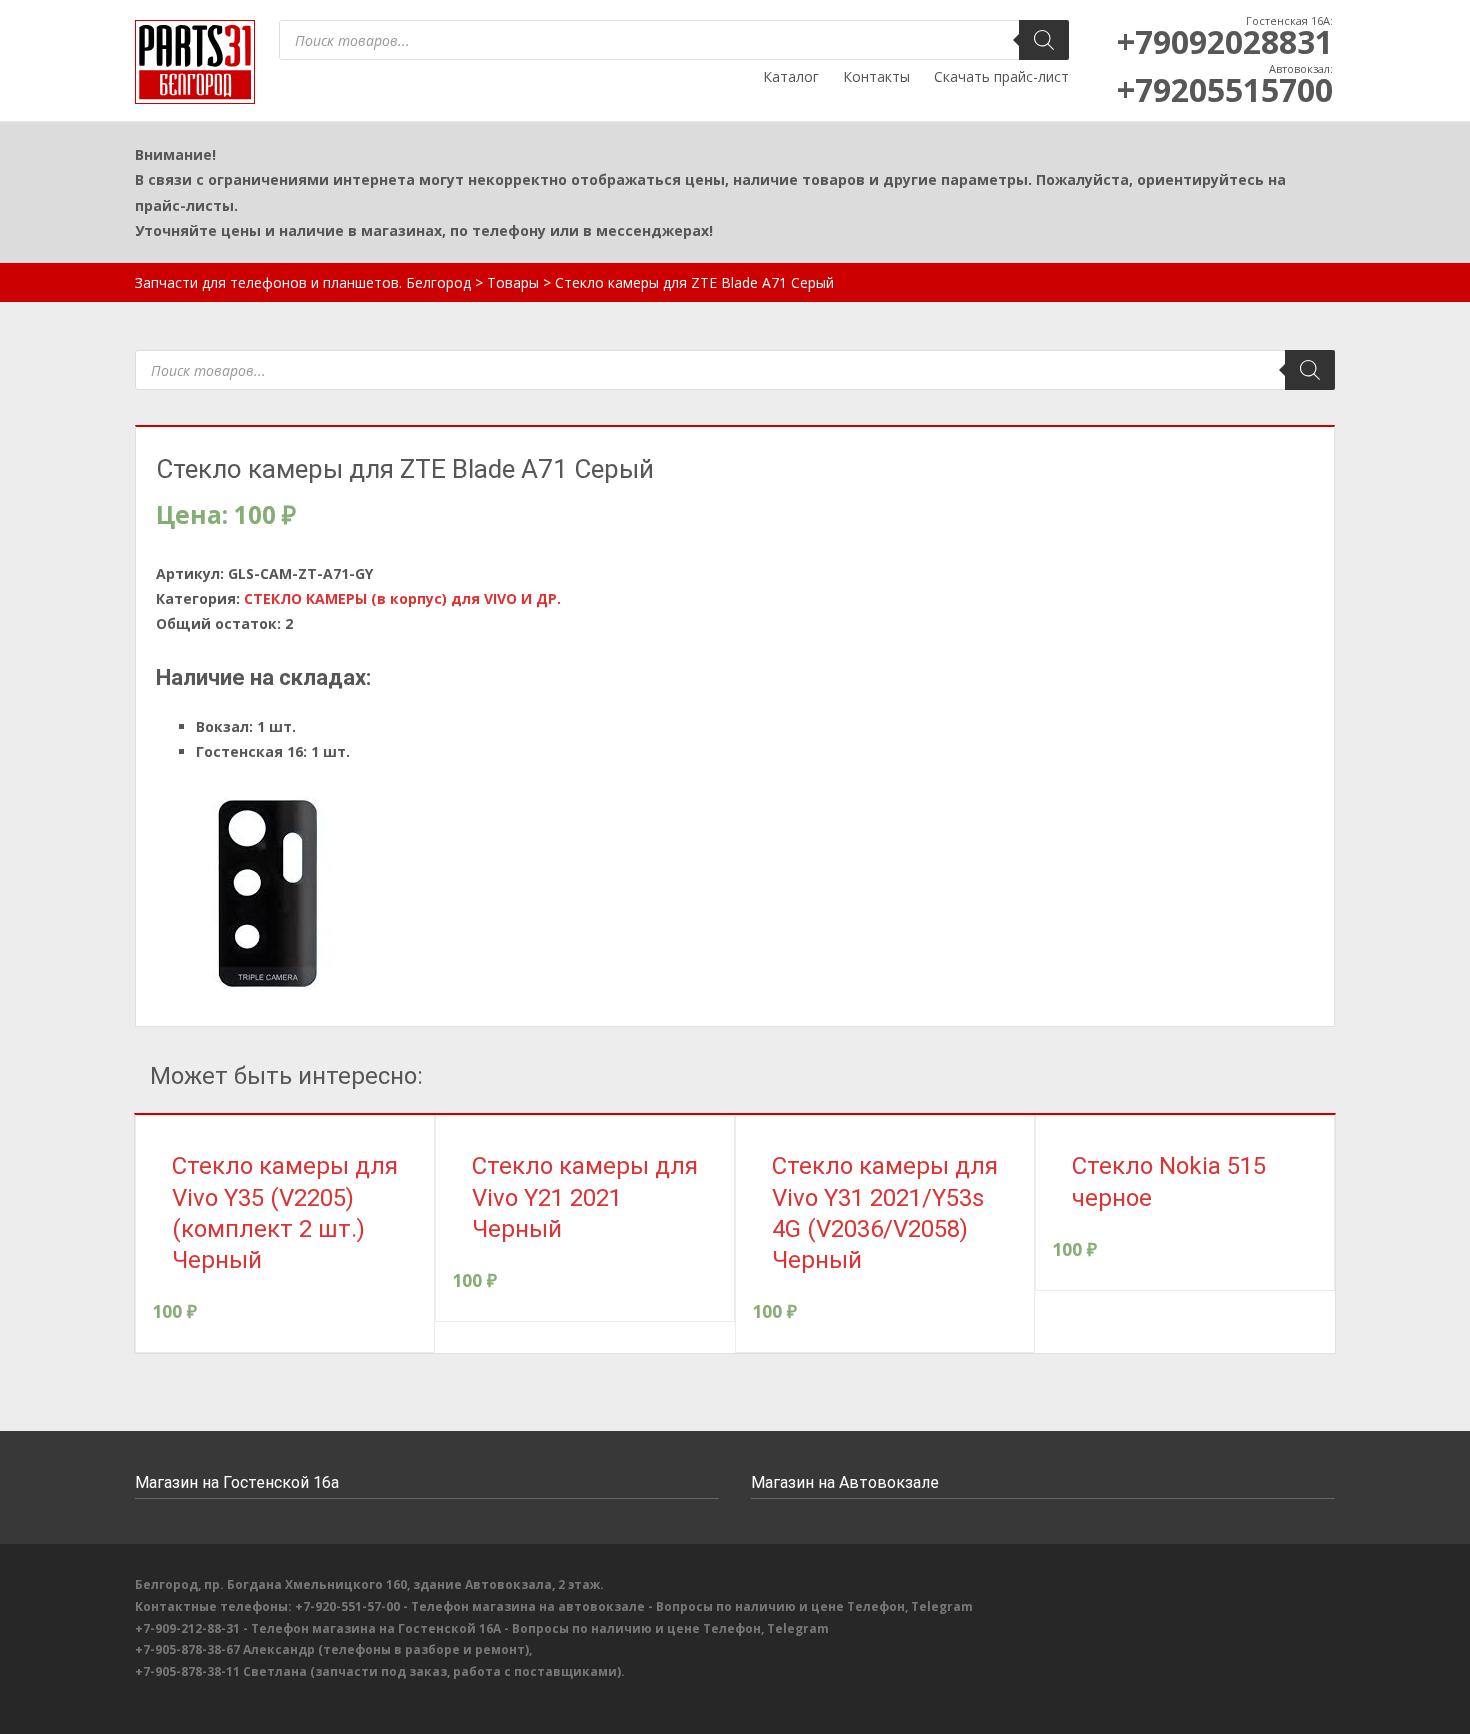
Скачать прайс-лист (1001, 76)
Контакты (876, 76)
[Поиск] (1044, 40)
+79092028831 (1225, 41)
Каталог (791, 76)
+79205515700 (1225, 89)
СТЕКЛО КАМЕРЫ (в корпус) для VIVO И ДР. (402, 598)
